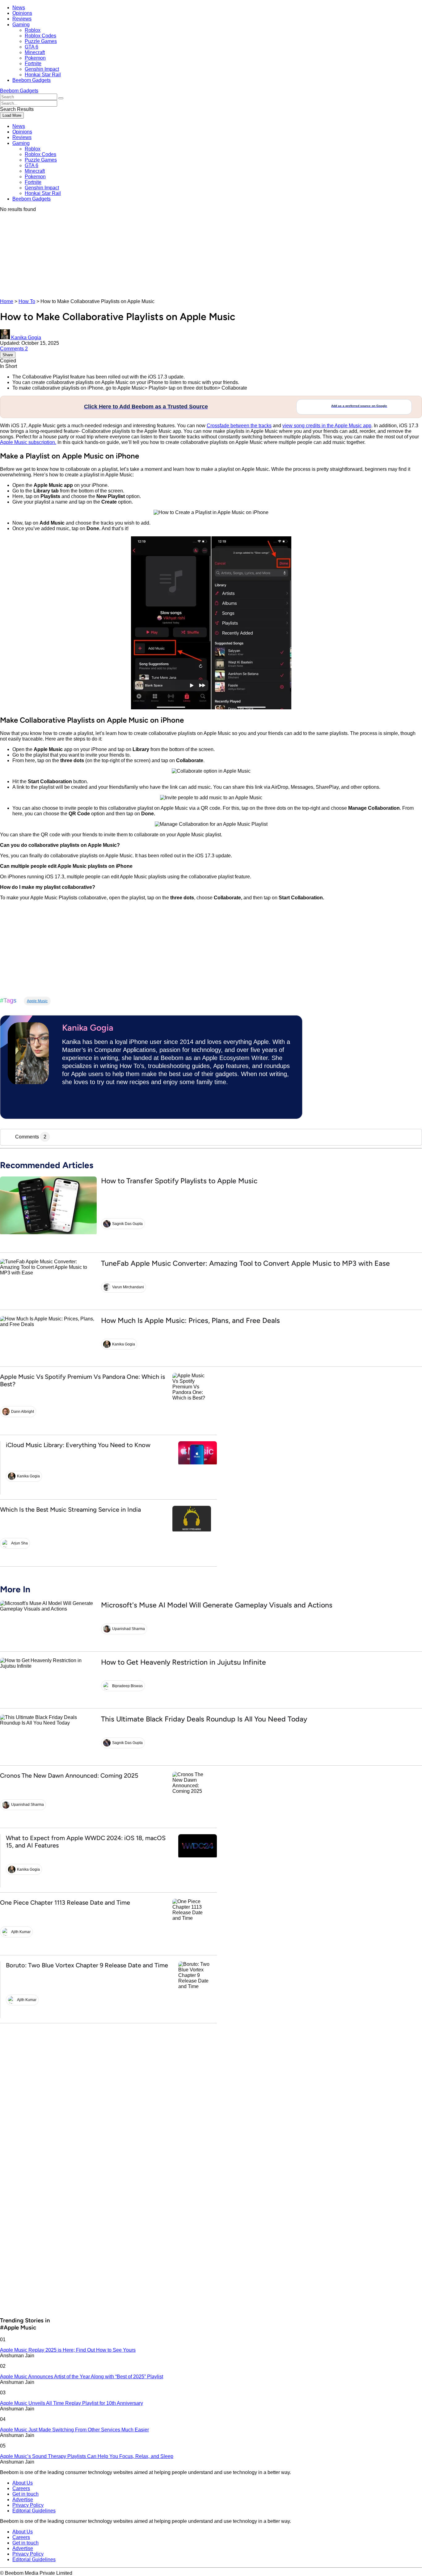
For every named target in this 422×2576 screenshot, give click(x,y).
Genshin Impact (42, 69)
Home (7, 301)
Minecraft (35, 52)
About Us (23, 2483)
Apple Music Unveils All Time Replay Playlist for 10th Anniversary (72, 2403)
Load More (12, 115)
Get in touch (25, 2494)
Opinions (22, 13)
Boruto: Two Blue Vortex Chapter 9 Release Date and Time (87, 1965)
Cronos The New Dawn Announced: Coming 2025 (69, 1776)
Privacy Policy (28, 2505)
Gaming (21, 25)
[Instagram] (92, 1104)
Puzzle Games (41, 41)
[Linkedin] (70, 1104)
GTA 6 (32, 47)
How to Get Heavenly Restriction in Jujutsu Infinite (184, 1662)
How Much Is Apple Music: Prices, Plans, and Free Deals (190, 1320)
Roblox (33, 30)
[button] (61, 98)
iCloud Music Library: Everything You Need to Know (78, 1445)
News (19, 8)
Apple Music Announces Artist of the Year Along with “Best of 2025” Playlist (82, 2377)
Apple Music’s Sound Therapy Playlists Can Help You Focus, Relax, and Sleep (87, 2456)
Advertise (23, 2500)
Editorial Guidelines (34, 2511)
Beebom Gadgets (32, 80)
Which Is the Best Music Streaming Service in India (70, 1510)
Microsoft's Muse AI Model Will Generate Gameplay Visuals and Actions (217, 1605)
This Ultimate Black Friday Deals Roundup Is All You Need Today (204, 1719)
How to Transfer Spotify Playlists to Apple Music (179, 1181)
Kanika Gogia (88, 1028)
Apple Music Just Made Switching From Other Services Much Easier (74, 2430)
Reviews (22, 19)
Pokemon (35, 58)
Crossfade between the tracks (239, 426)
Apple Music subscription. (28, 442)
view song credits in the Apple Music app (327, 426)
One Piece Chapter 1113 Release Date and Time (65, 1902)
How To (27, 301)
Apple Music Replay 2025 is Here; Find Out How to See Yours (68, 2350)
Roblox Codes (40, 36)
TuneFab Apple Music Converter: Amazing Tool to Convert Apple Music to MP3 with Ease (245, 1263)
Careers (21, 2488)
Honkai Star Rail (43, 75)
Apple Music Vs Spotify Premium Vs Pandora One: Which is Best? (82, 1380)
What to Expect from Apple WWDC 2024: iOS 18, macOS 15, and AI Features (86, 1842)
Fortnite (33, 63)
